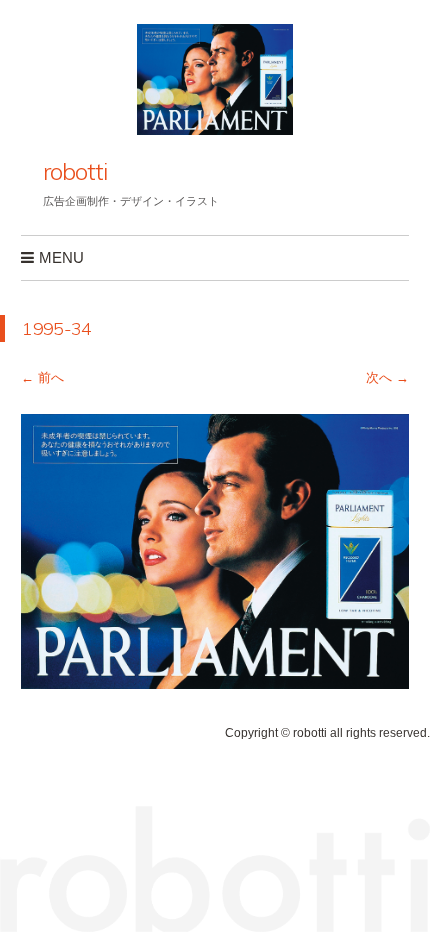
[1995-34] (215, 683)
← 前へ (42, 377)
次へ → (387, 377)
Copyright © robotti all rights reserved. (327, 733)
